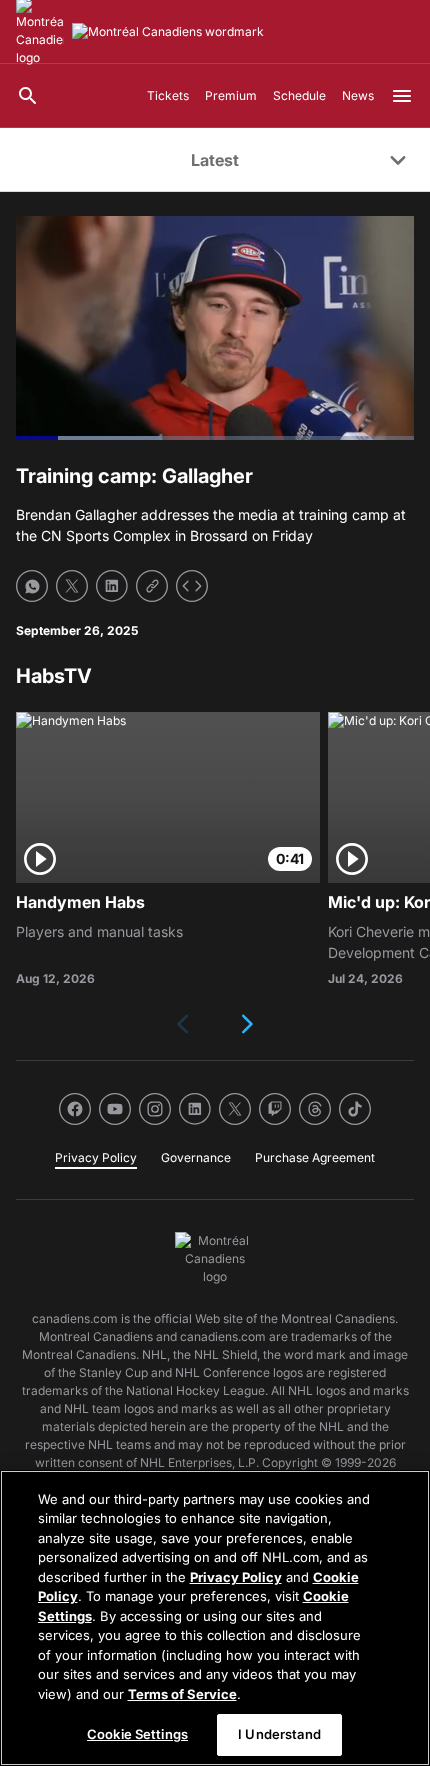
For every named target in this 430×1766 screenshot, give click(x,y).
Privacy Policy (236, 1577)
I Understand (279, 1734)
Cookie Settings (137, 1734)
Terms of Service (182, 1694)
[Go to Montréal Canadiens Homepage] (168, 32)
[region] (215, 1618)
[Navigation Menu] (402, 96)
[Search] (28, 96)
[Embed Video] (192, 586)
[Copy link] (152, 586)
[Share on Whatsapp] (32, 586)
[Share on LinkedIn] (112, 586)
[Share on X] (72, 586)
